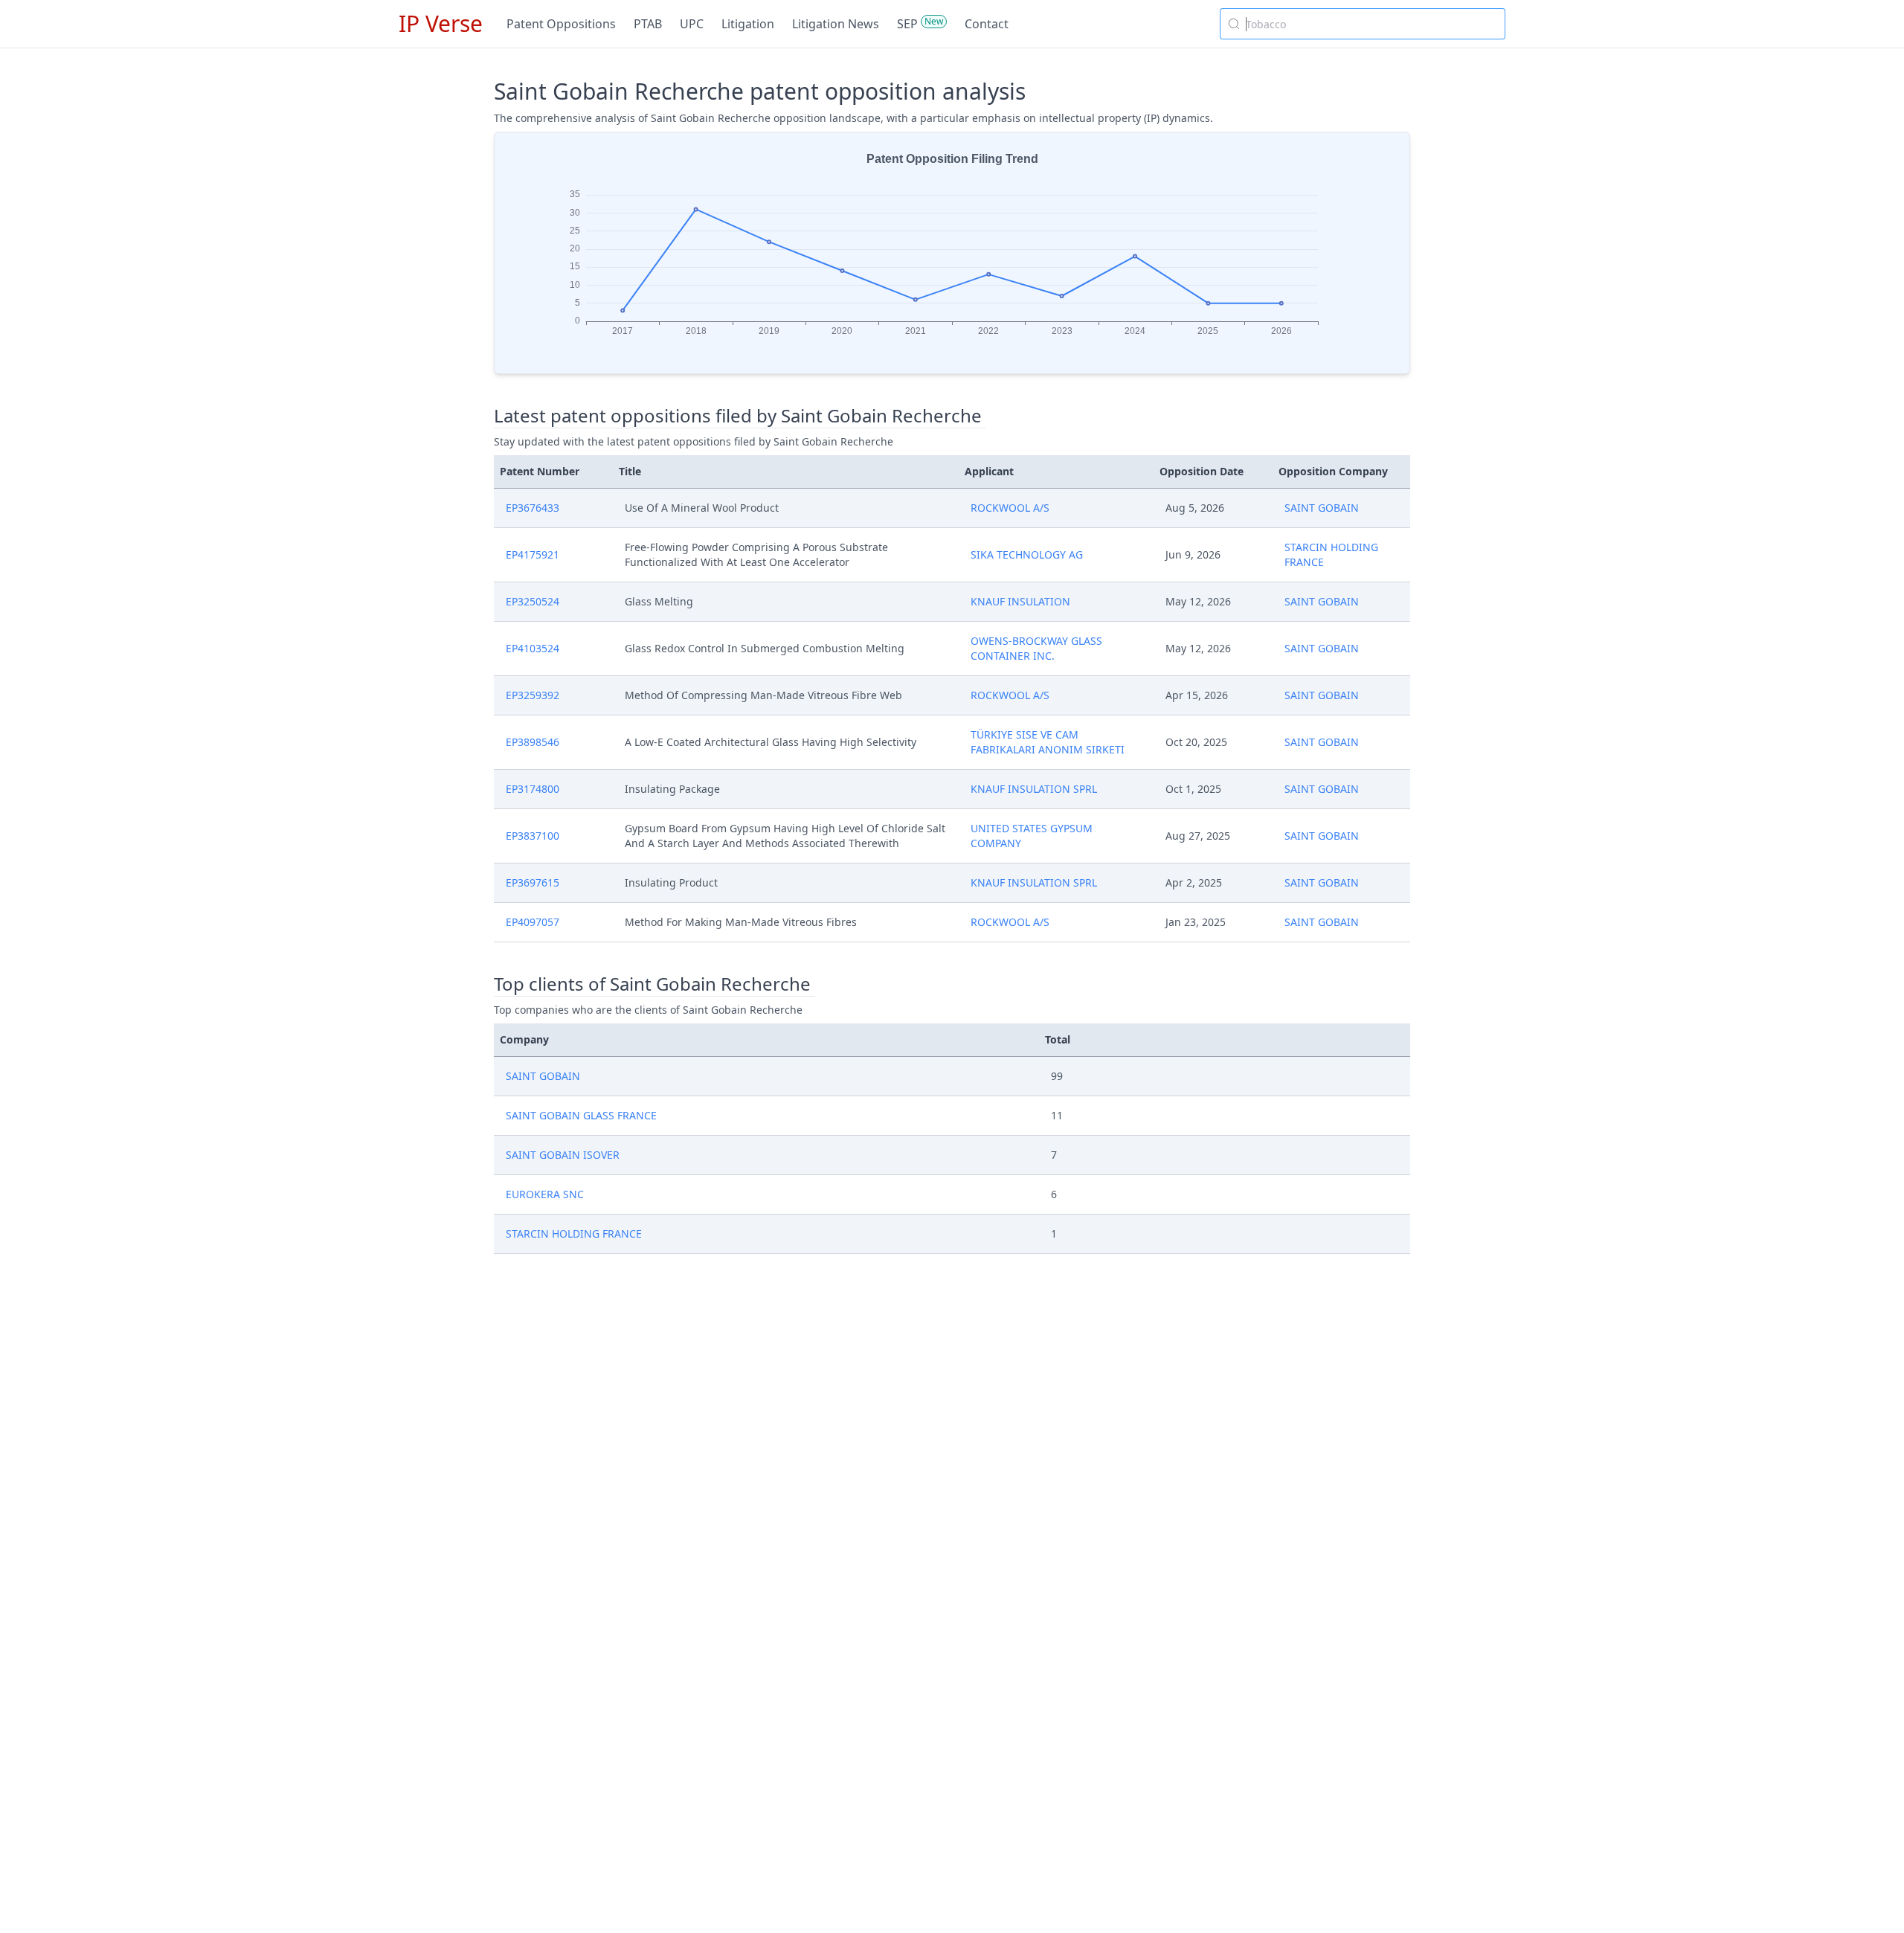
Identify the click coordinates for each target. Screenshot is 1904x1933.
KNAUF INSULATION (1020, 601)
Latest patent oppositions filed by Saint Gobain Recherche (738, 416)
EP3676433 (533, 508)
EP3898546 (533, 742)
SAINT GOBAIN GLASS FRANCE (581, 1115)
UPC (692, 24)
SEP (907, 24)
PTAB (648, 24)
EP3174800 (533, 789)
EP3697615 (533, 882)
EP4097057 (533, 922)
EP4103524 (533, 648)
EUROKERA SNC (545, 1194)
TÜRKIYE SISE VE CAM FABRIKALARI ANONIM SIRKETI (1048, 742)
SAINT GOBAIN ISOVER (563, 1155)
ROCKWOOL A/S (1010, 508)
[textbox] (1371, 24)
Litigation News (836, 24)
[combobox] (1363, 24)
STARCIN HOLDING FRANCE (574, 1234)
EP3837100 (533, 836)
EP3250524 (533, 601)
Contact (987, 24)
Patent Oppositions (561, 24)
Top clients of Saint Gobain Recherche (652, 984)
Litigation (748, 24)
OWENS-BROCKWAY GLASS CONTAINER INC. (1036, 648)
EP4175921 (533, 554)
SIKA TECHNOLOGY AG (1027, 554)
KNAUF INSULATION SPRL (1034, 789)
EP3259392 (533, 695)
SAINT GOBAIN (1322, 508)
